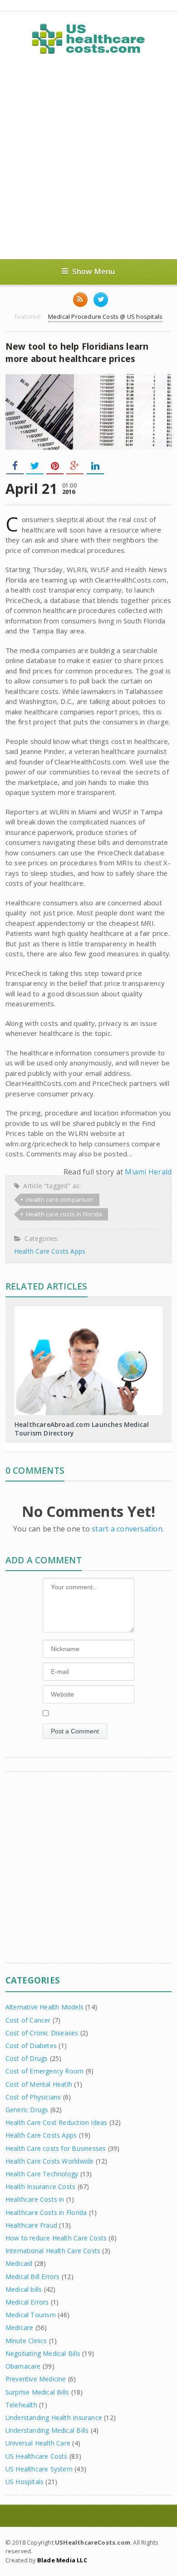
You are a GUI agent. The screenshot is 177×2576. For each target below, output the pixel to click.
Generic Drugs (27, 2110)
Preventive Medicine (36, 2379)
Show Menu (94, 271)
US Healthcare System (39, 2469)
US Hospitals (25, 2482)
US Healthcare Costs (37, 2456)
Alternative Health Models (44, 2007)
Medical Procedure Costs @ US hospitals (105, 316)
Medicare (20, 2327)
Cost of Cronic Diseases (42, 2033)
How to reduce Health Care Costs (56, 2238)
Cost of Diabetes (31, 2046)
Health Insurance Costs (41, 2187)
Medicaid (19, 2263)
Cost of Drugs (27, 2058)
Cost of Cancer (28, 2020)
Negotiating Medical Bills (43, 2353)
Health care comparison (60, 1200)
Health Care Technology (42, 2174)
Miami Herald (148, 1172)
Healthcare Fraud (31, 2225)
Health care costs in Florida (64, 1214)
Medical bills (24, 2289)
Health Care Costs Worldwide (50, 2161)
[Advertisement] (88, 157)
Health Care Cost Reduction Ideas (57, 2122)
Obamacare (23, 2366)
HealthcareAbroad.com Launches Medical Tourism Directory (82, 1429)
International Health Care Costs (53, 2251)
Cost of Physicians (33, 2097)
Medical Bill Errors (33, 2277)
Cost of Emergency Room (45, 2071)
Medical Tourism (31, 2315)
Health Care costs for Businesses (56, 2148)
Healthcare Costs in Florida (46, 2212)
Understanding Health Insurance (54, 2418)
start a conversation (127, 1529)
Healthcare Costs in (35, 2199)
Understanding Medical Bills (47, 2430)
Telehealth (21, 2405)
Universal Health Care (38, 2443)
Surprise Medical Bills (37, 2392)
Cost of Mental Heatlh (39, 2084)
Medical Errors (27, 2302)
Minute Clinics (26, 2341)
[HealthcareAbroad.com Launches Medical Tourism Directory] (88, 1310)
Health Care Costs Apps (50, 1251)
